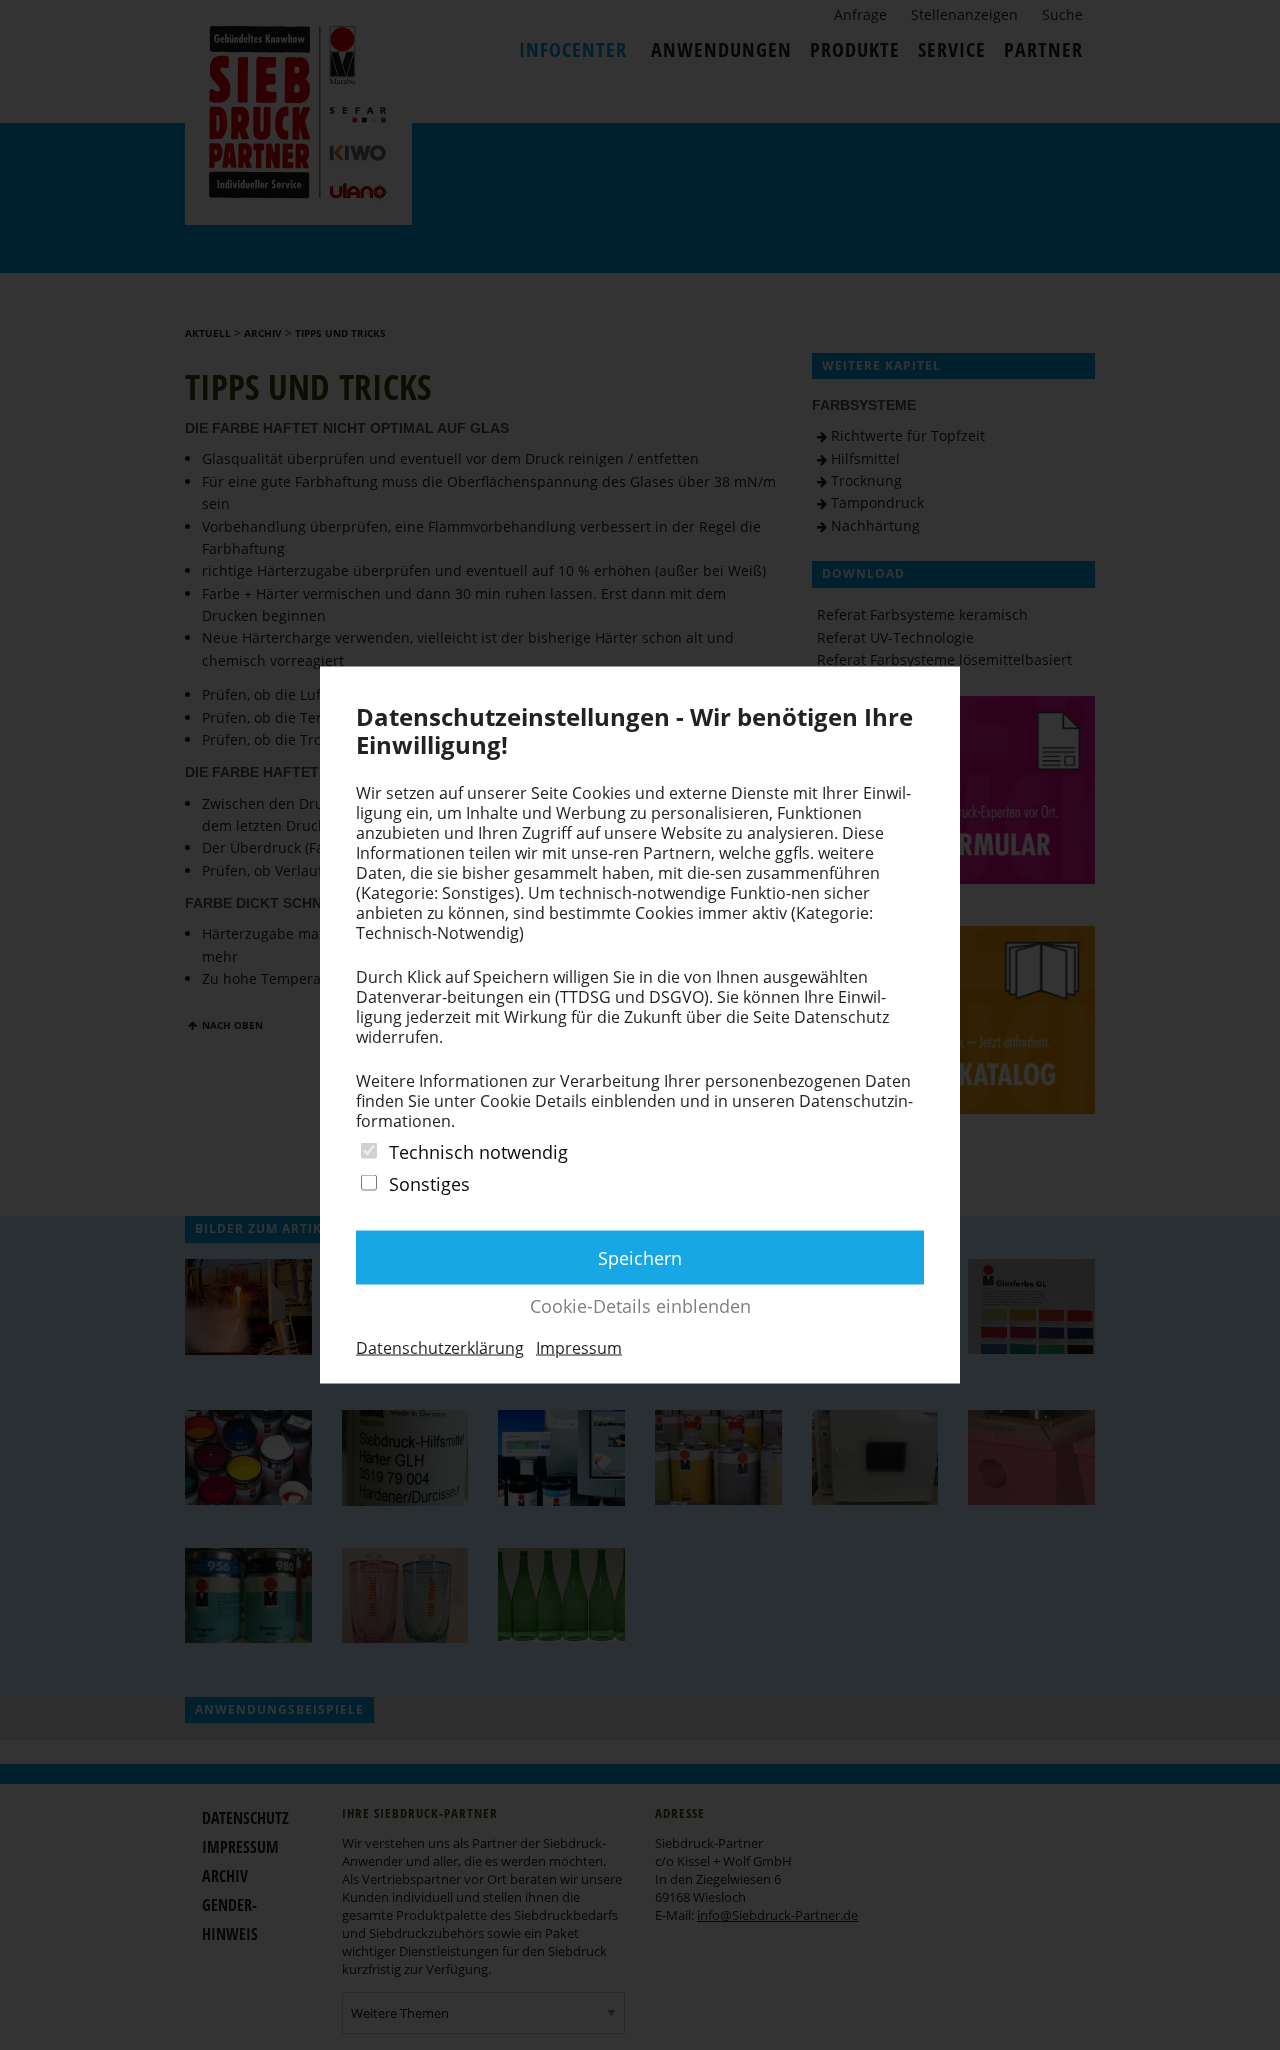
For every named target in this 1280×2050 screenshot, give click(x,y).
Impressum (579, 1347)
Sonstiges (429, 1184)
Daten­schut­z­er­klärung (440, 1347)
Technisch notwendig (478, 1152)
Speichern (640, 1257)
